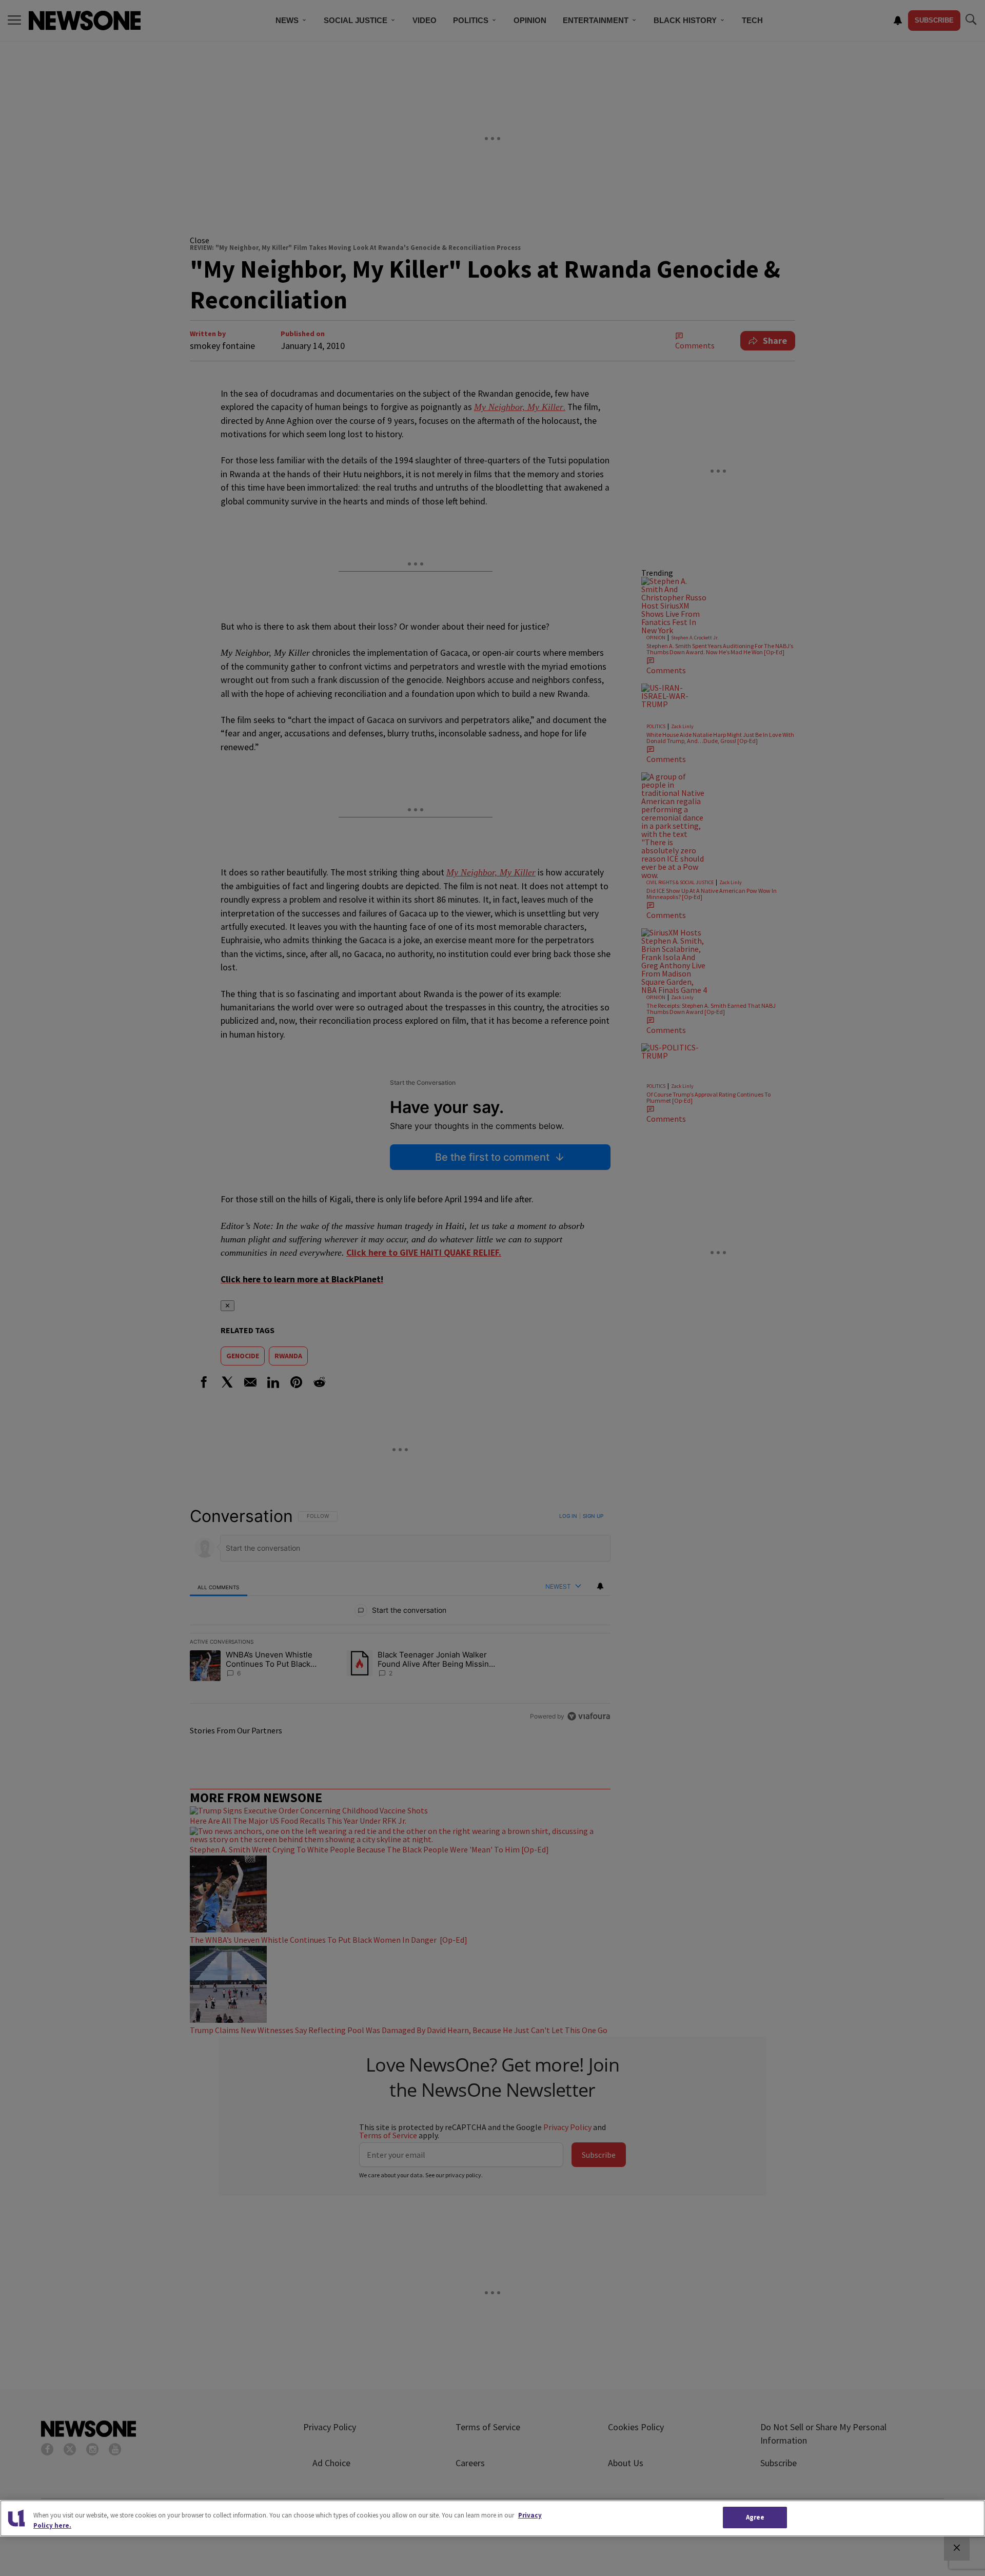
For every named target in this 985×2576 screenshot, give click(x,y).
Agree (755, 2517)
